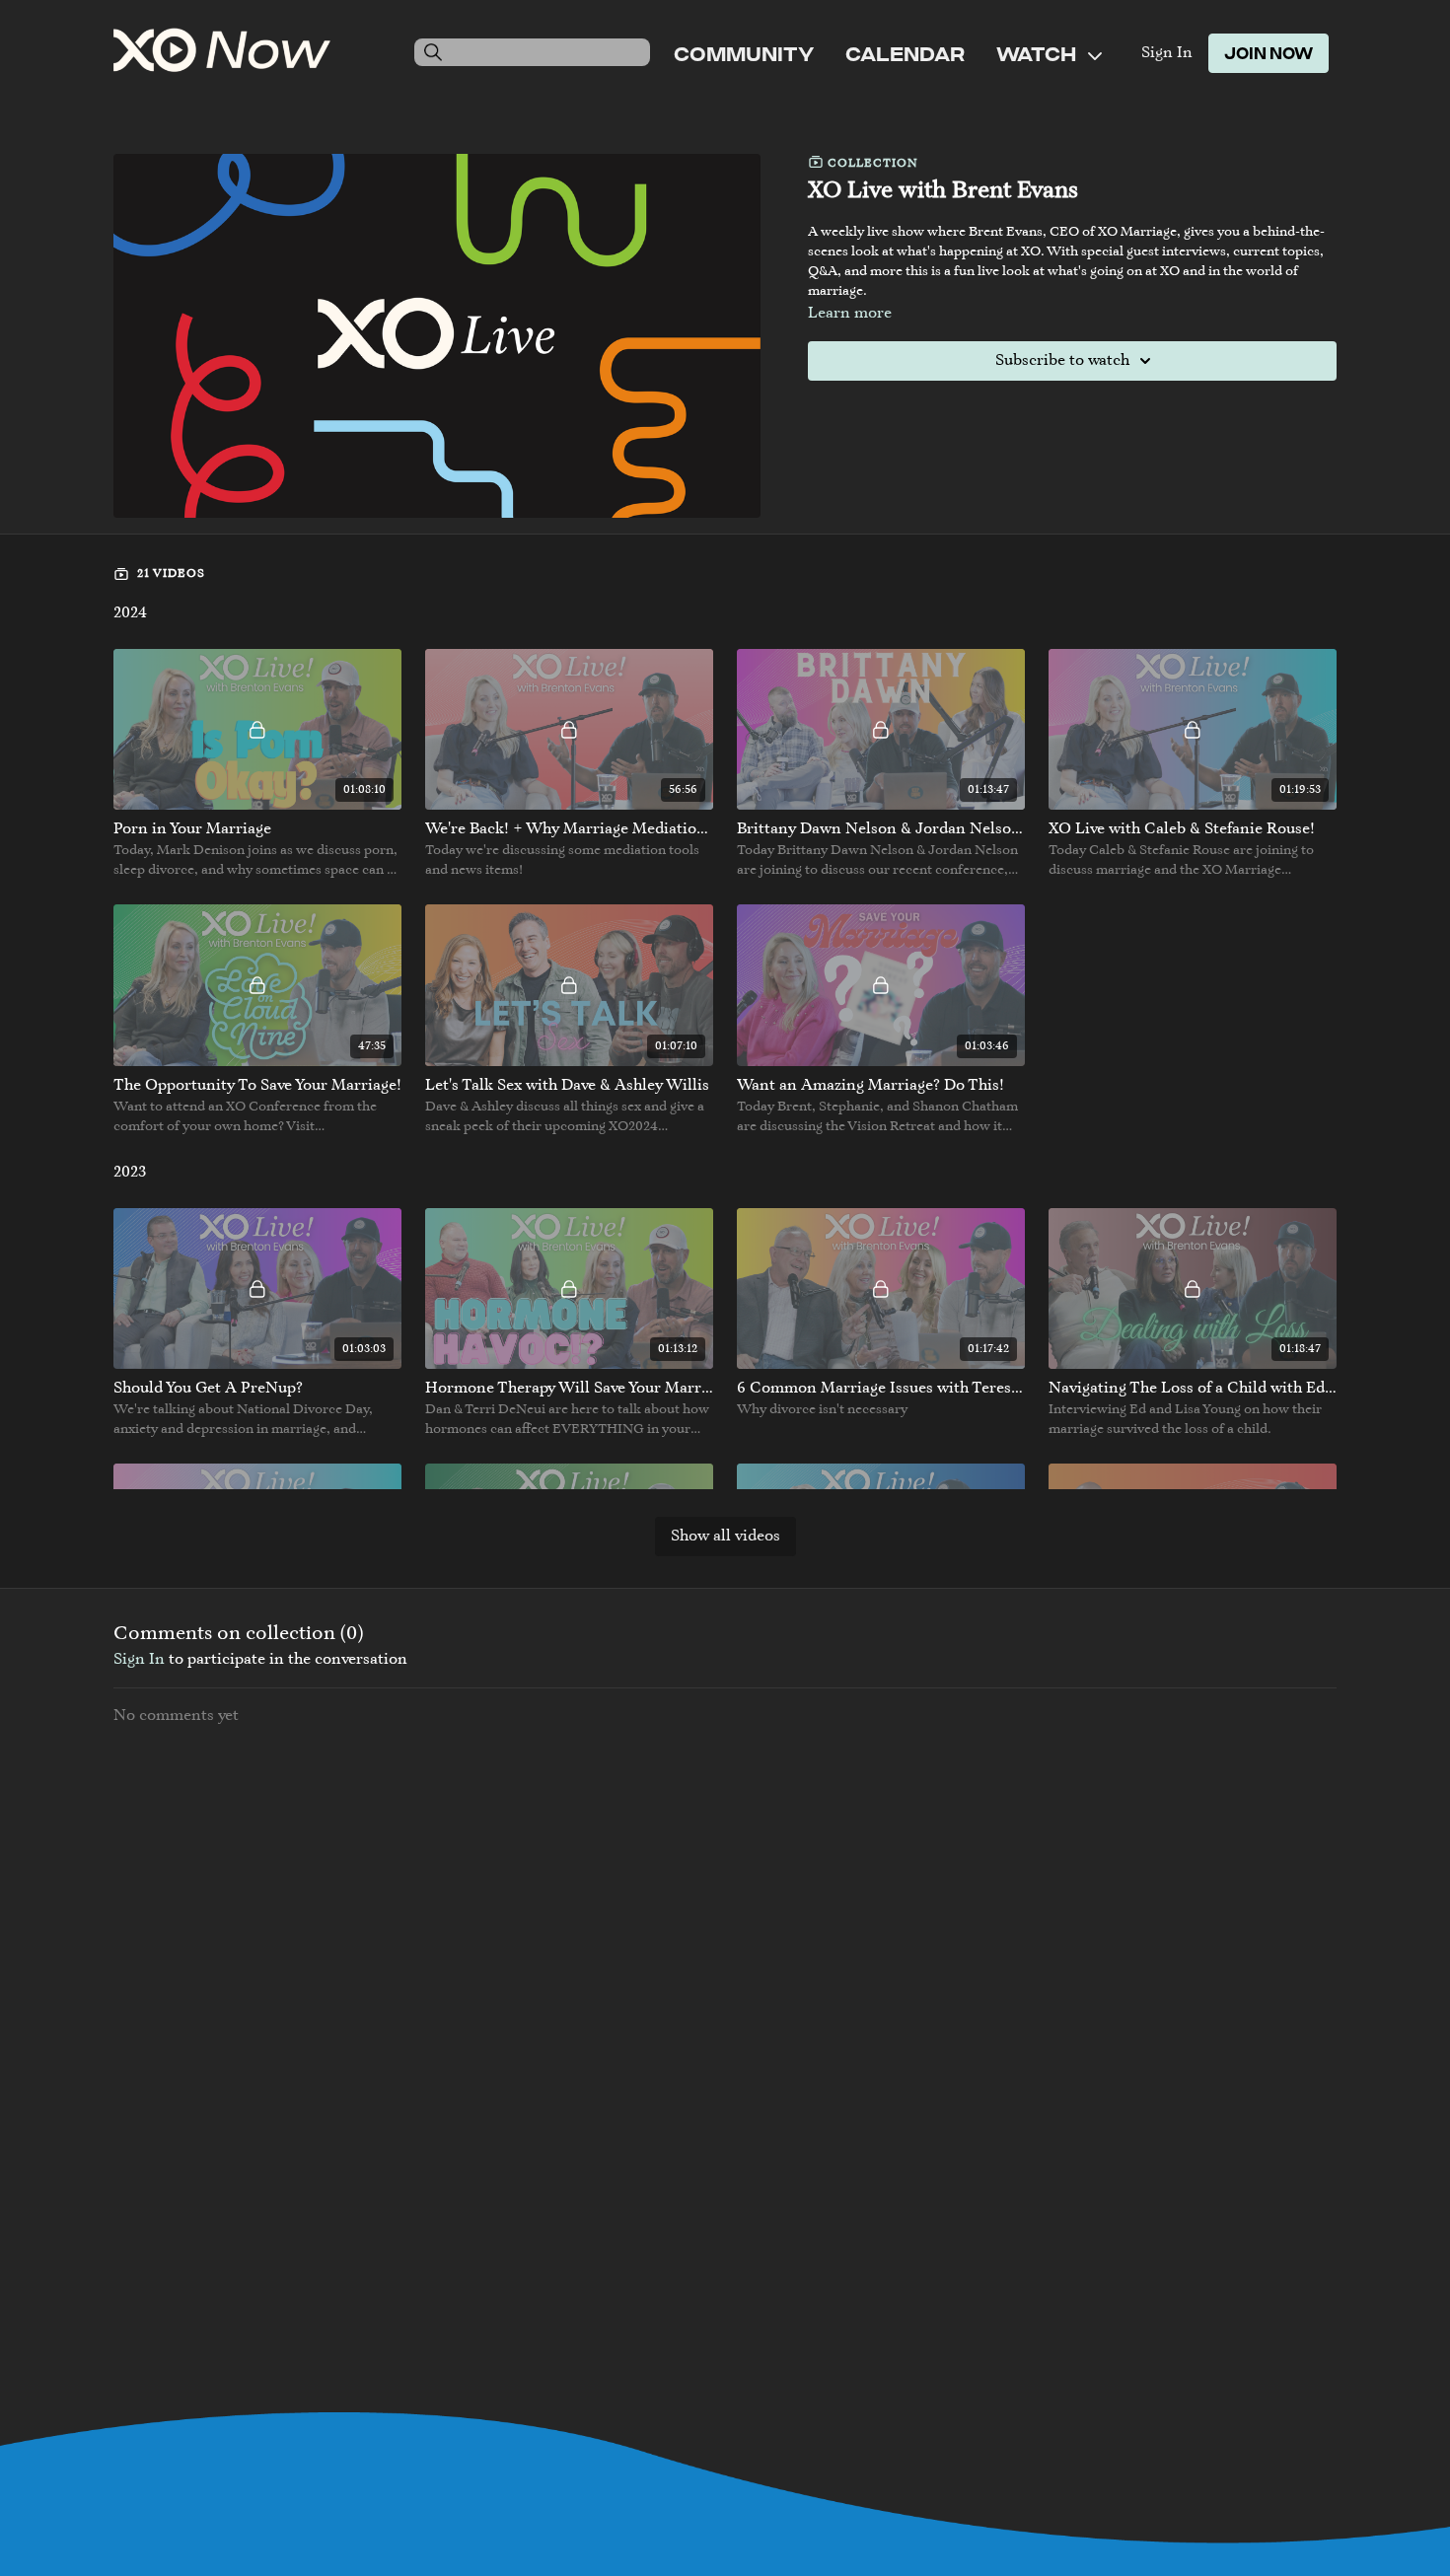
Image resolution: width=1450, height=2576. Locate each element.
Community (744, 53)
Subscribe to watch (1062, 361)
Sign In (1167, 53)
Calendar (905, 53)
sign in (139, 1660)
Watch (1038, 53)
